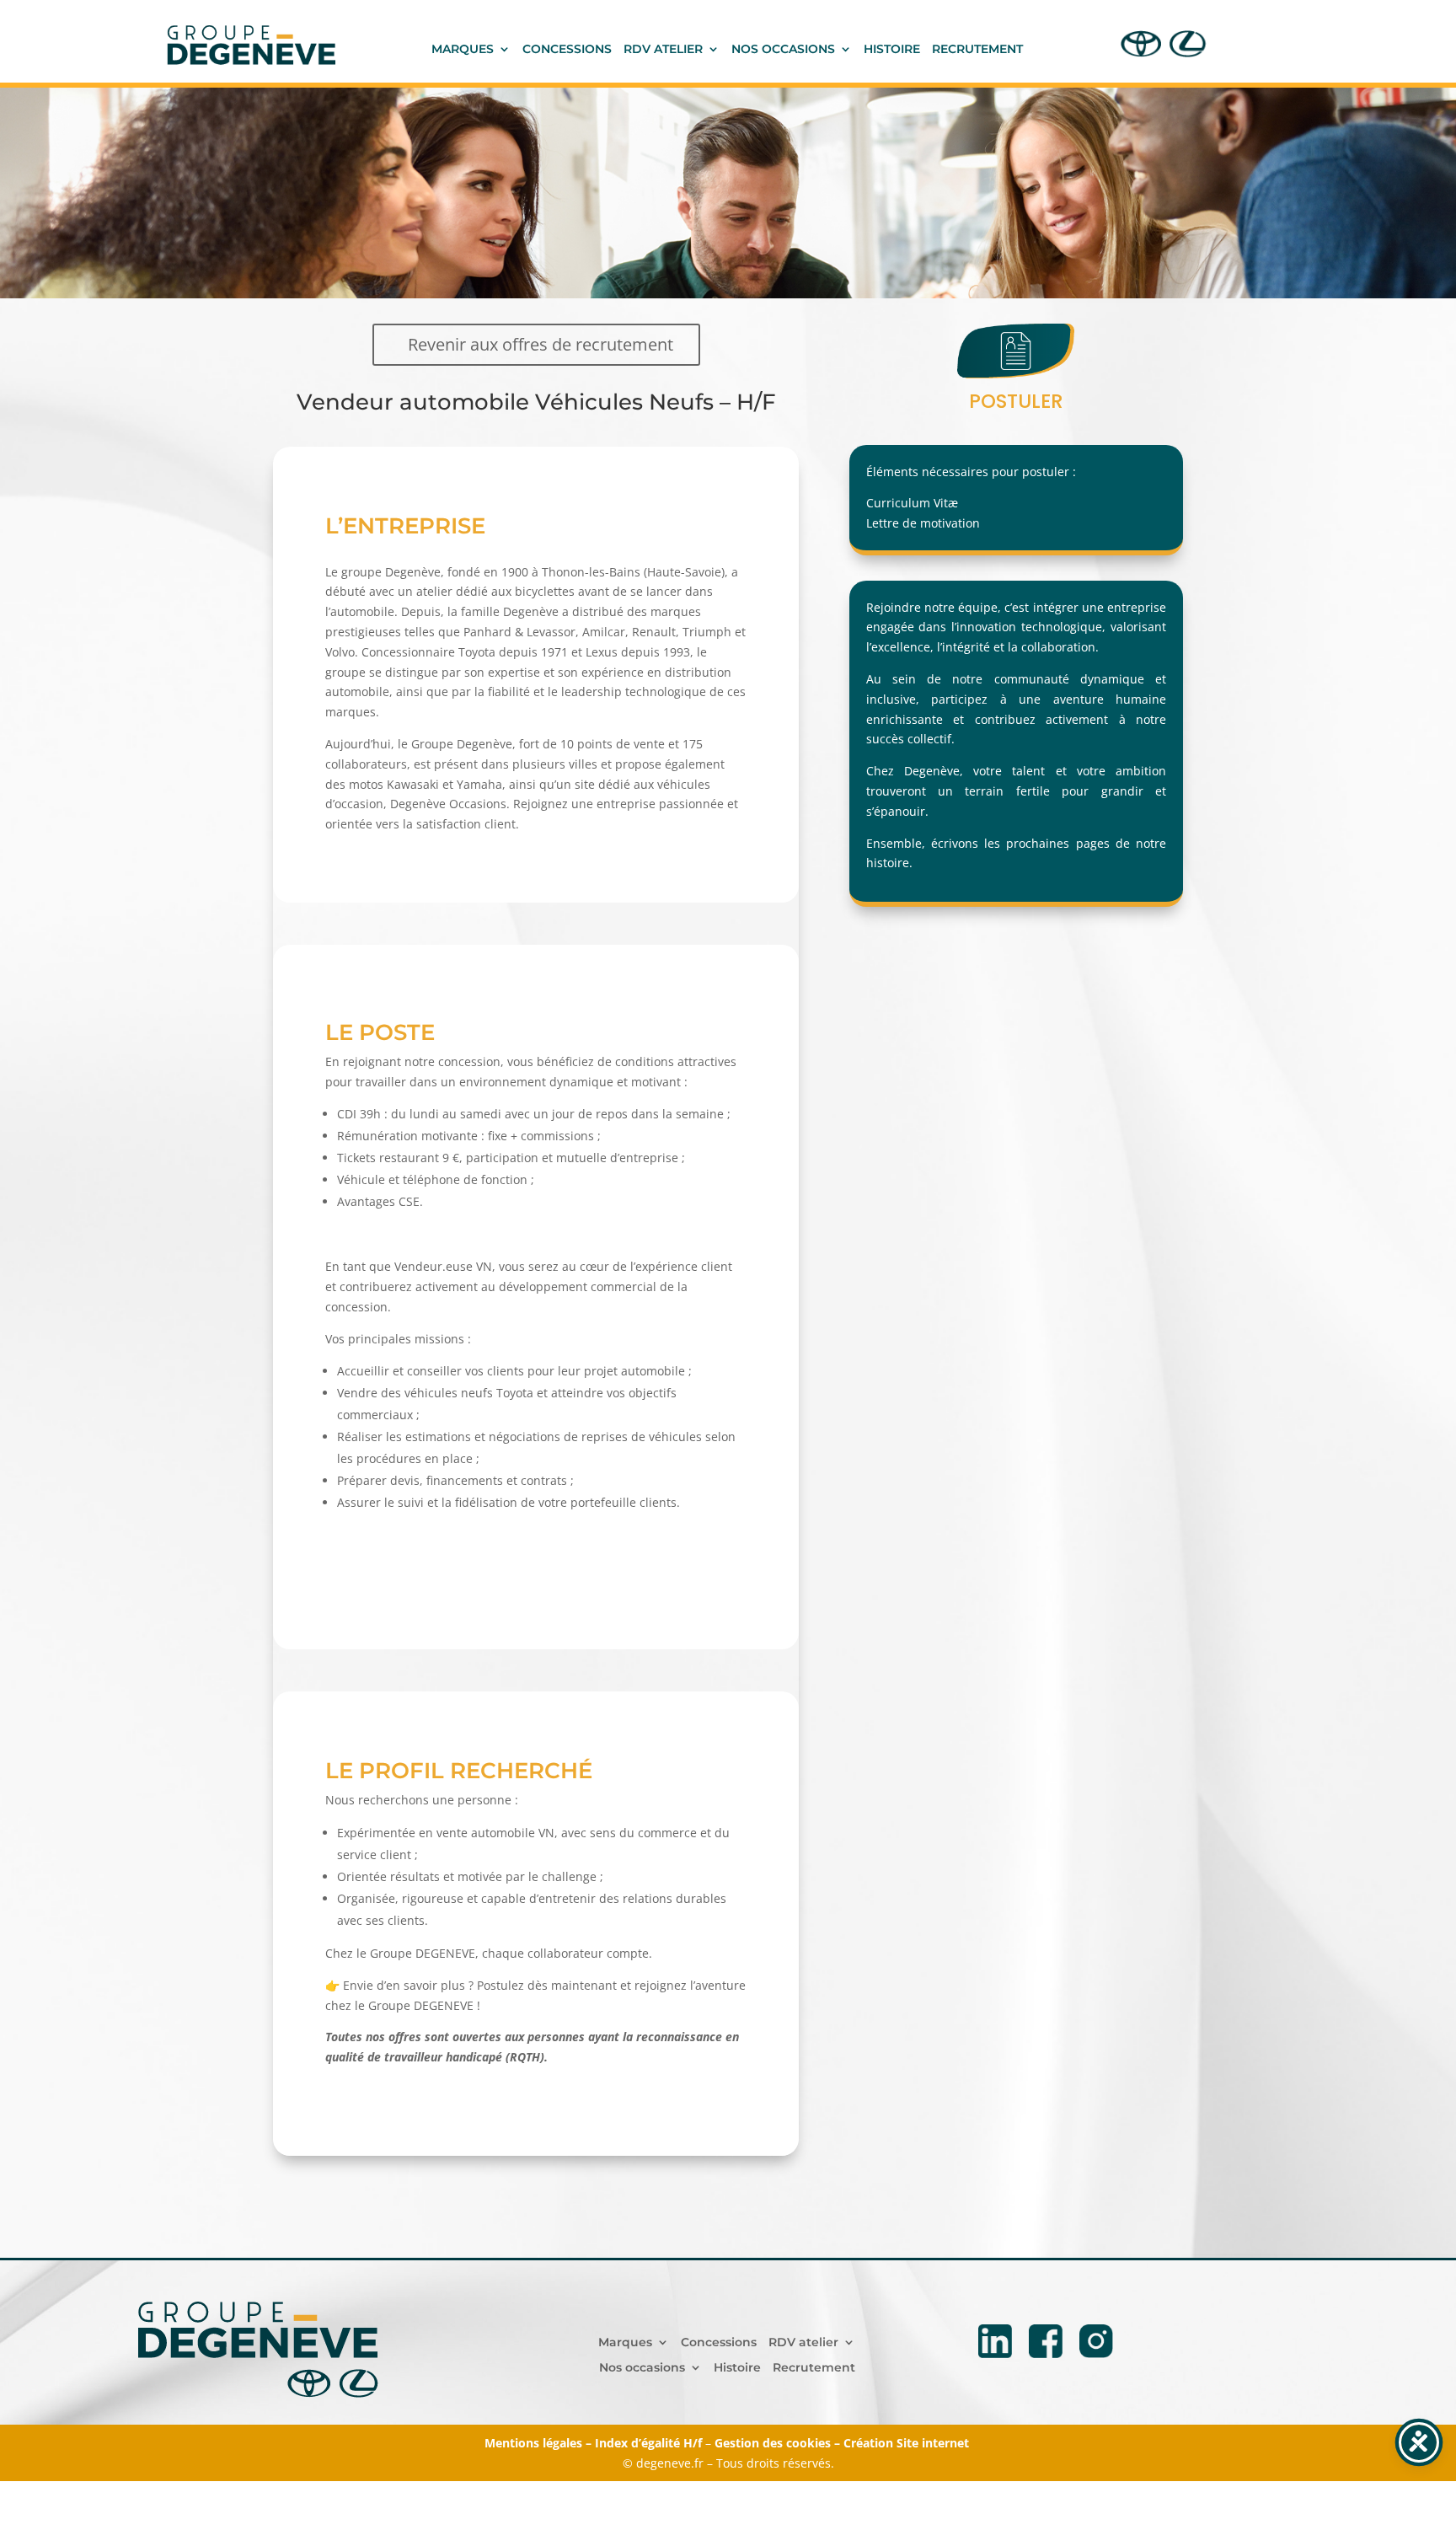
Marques (463, 50)
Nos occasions (783, 50)
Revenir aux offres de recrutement (541, 344)
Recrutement (977, 50)
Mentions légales (533, 2443)
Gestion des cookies (773, 2443)
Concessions (567, 50)
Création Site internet (908, 2443)
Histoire (892, 50)
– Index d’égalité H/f (644, 2443)
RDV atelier (663, 50)
